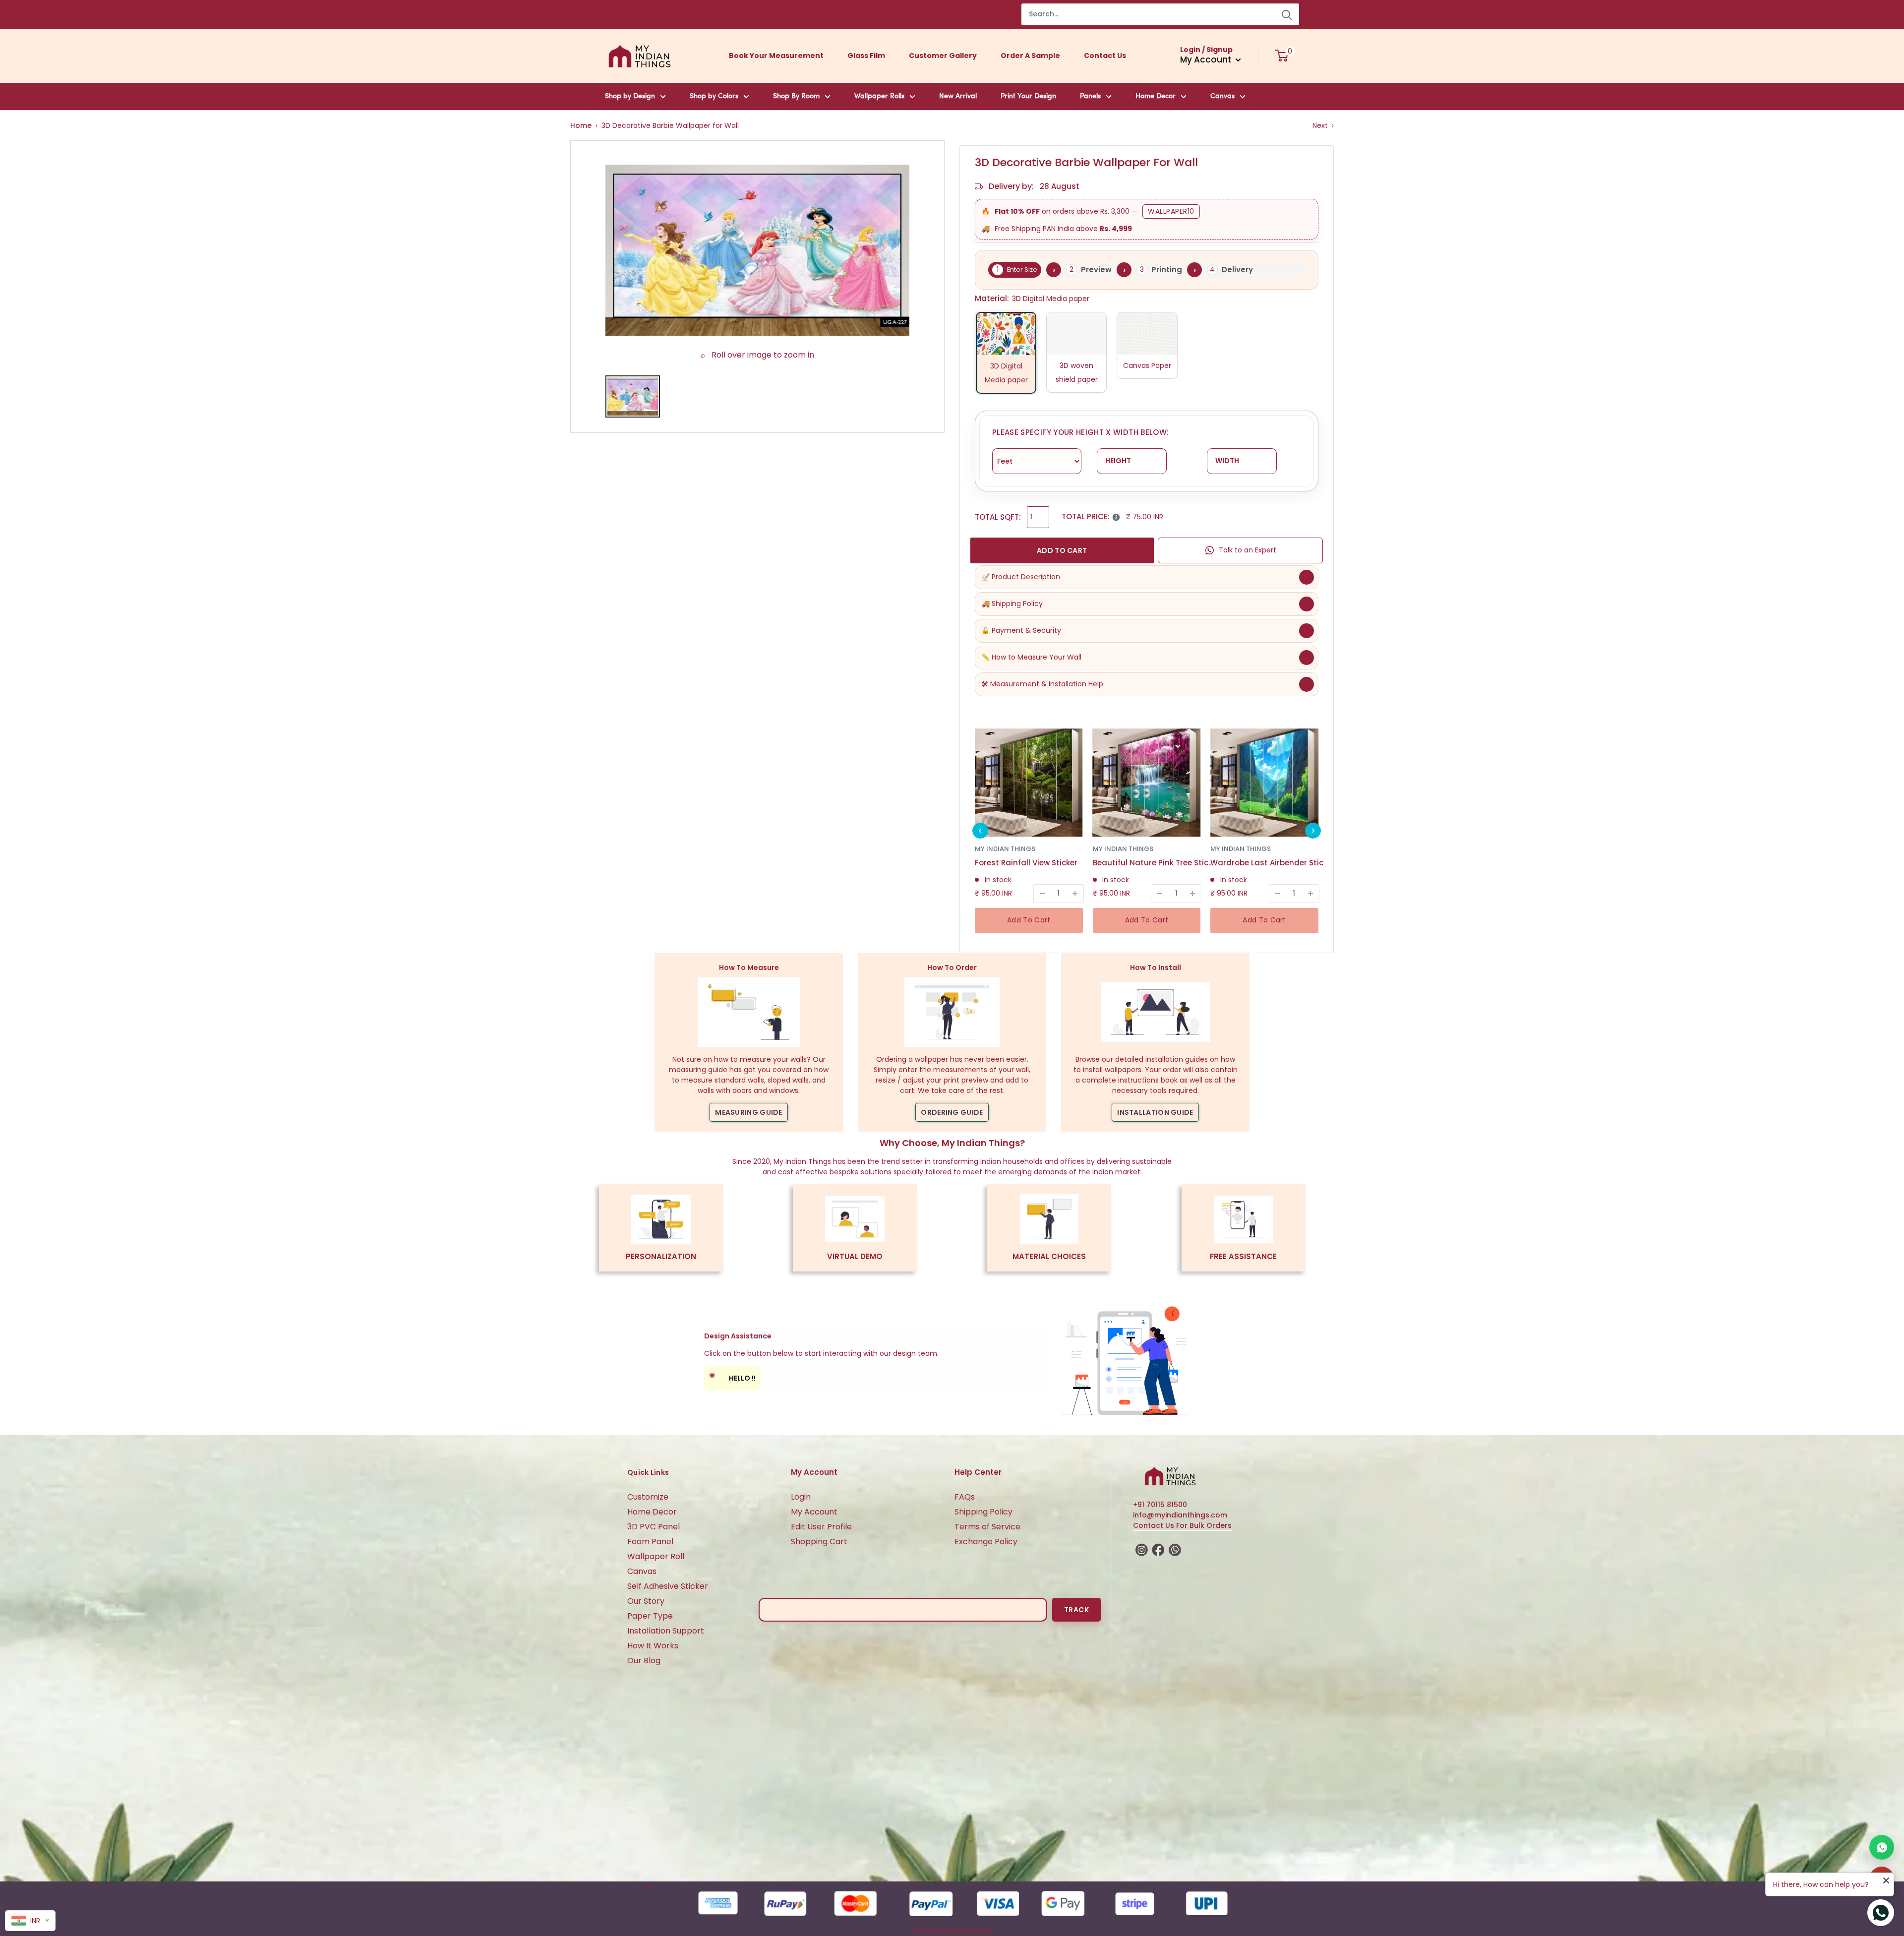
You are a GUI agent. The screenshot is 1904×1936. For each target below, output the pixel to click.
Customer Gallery (943, 56)
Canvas (1222, 96)
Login (801, 1497)
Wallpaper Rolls (879, 96)
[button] (980, 831)
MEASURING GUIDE (749, 1112)
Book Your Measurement (776, 56)
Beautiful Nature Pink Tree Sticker (1155, 863)
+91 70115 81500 (1160, 1505)
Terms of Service (987, 1527)
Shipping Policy (983, 1512)
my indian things (1005, 849)
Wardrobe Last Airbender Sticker (1272, 863)
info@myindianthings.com (1180, 1515)
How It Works (653, 1646)
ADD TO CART (1062, 550)
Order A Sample (1030, 56)
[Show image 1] (633, 396)
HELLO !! (732, 1376)
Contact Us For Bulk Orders (1182, 1525)
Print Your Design (1028, 96)
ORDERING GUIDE (952, 1112)
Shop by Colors (714, 96)
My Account (814, 1512)
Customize (648, 1497)
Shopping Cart (819, 1542)
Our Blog (644, 1661)
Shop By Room (796, 96)
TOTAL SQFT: (998, 517)
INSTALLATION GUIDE (1155, 1112)
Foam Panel (650, 1542)
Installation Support (666, 1631)
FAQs (965, 1497)
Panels (1090, 96)
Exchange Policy (986, 1542)
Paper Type (650, 1616)
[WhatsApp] (1882, 1847)
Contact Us (1105, 56)
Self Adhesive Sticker (668, 1586)
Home (581, 125)
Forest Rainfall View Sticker (1026, 863)
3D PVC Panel (654, 1527)
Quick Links (648, 1472)
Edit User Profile (821, 1527)
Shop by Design (630, 96)
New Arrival (958, 96)
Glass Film (866, 56)
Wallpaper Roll (656, 1556)
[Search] (1287, 14)
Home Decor (1156, 96)
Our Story (646, 1601)
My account (1207, 60)
